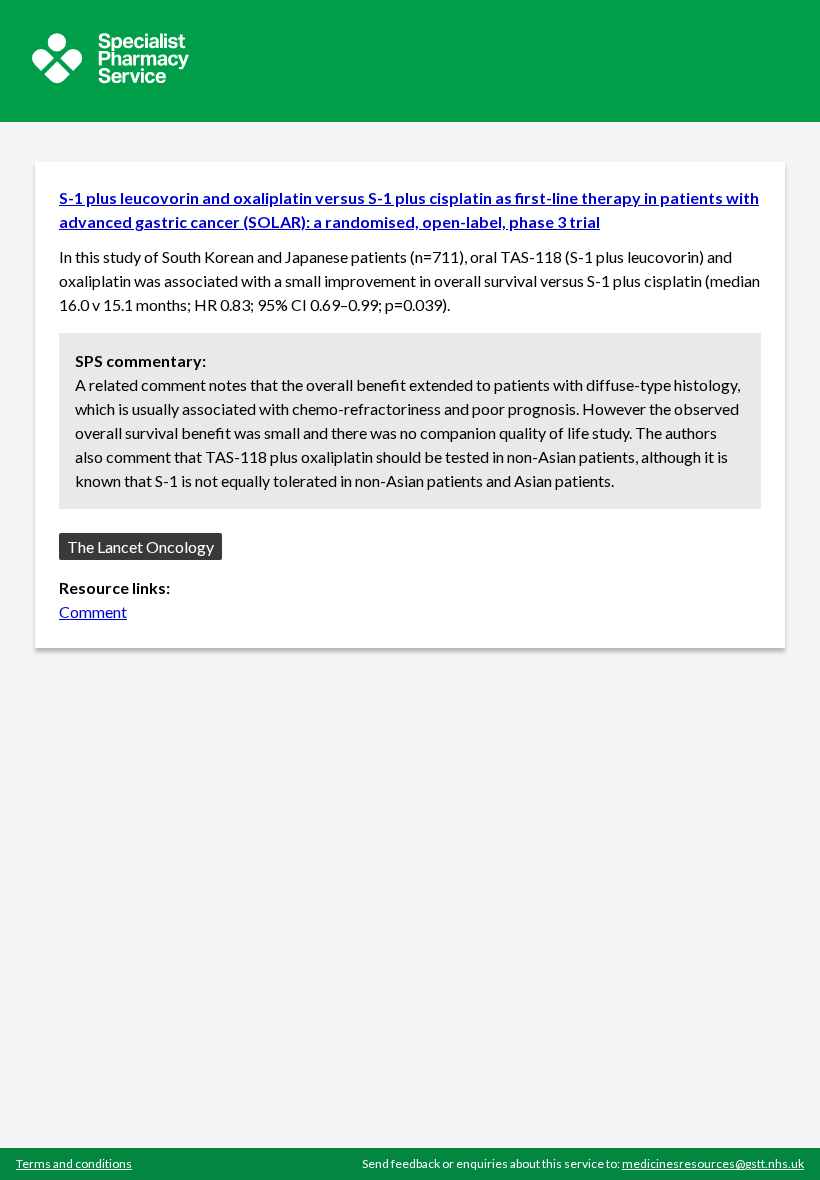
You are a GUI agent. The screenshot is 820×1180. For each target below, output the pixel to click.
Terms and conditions (74, 1163)
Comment (93, 611)
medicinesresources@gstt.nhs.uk (713, 1163)
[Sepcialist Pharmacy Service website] (110, 77)
